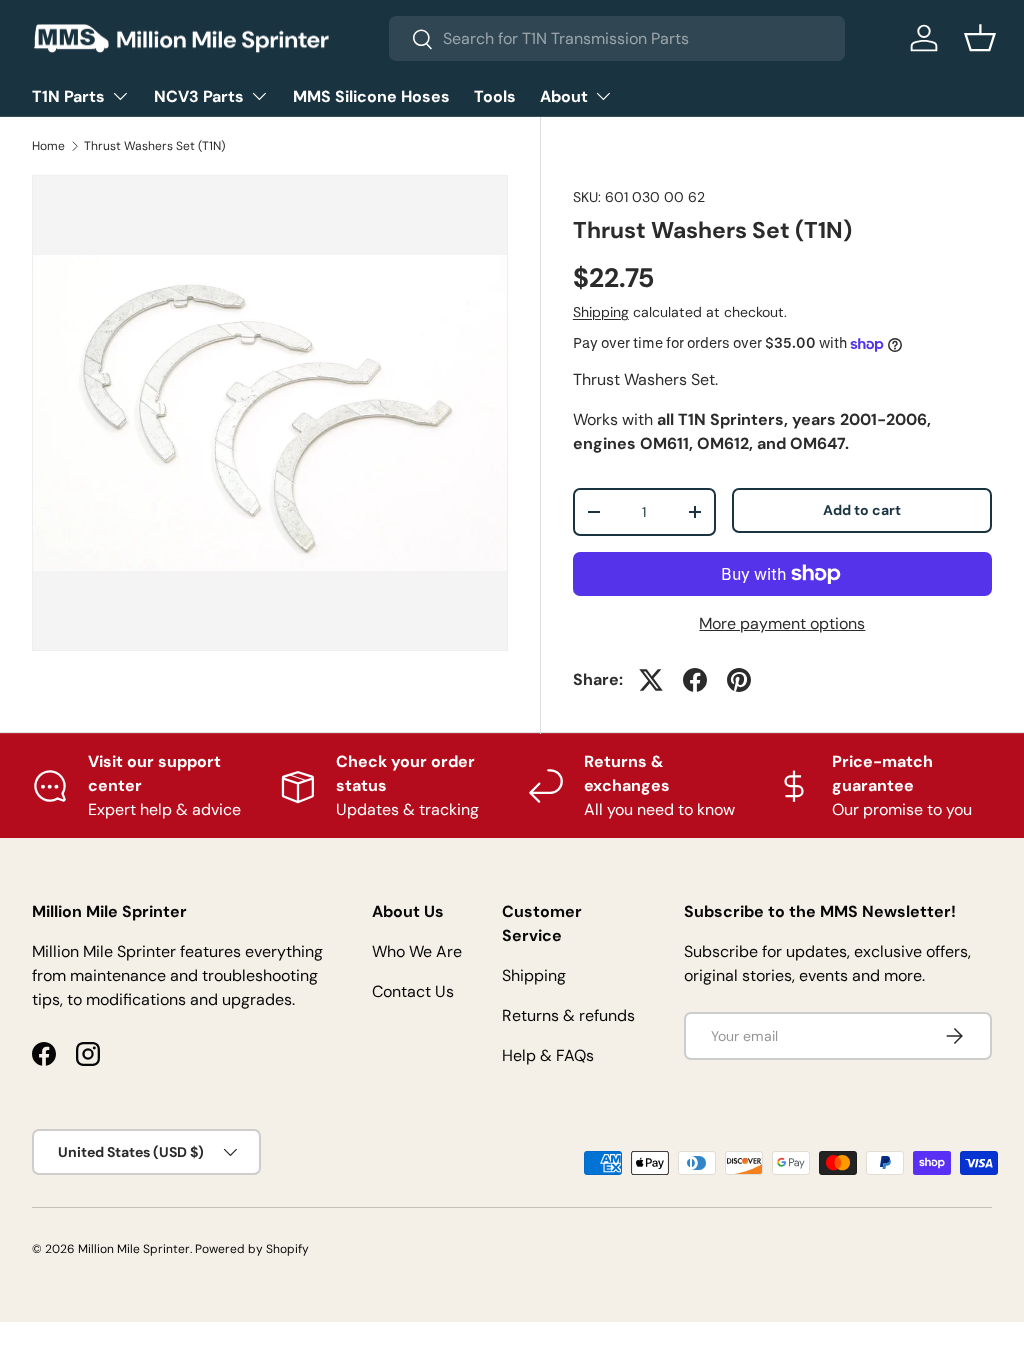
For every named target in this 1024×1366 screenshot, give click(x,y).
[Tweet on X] (651, 680)
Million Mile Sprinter (134, 1249)
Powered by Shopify (252, 1249)
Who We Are (417, 951)
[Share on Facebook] (695, 680)
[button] (980, 38)
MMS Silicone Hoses (371, 96)
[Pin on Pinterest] (739, 680)
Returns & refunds (568, 1015)
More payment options (782, 623)
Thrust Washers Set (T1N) (154, 146)
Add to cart (862, 510)
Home (48, 146)
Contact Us (413, 991)
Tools (495, 96)
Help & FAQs (548, 1055)
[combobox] (617, 38)
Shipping (601, 312)
